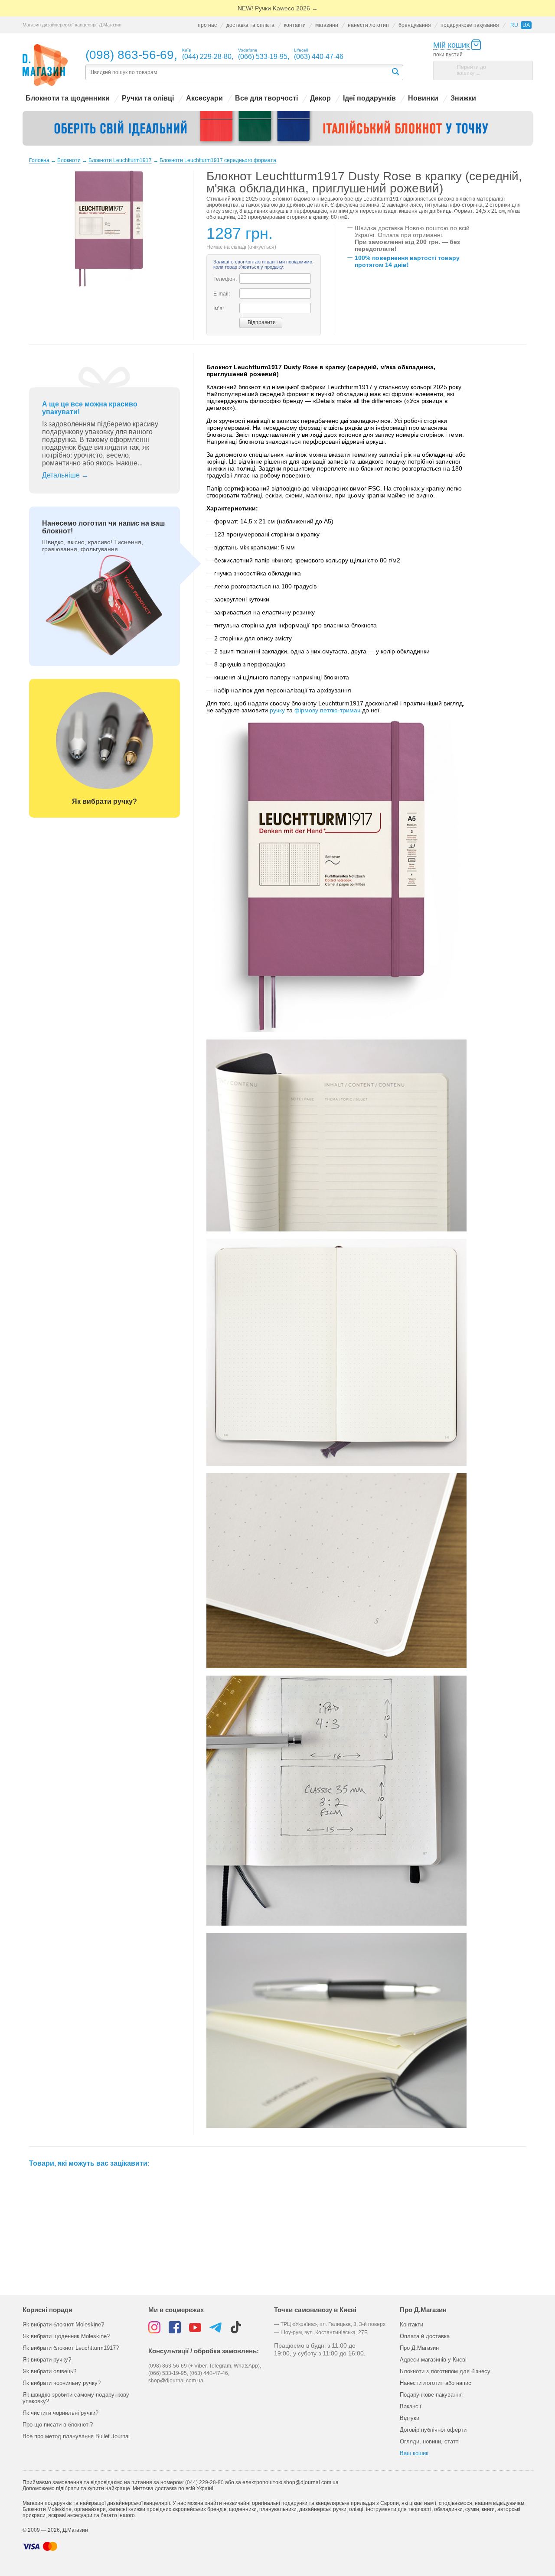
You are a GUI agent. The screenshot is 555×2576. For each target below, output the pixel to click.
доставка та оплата (250, 25)
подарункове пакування (470, 25)
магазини (327, 25)
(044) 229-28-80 (204, 2482)
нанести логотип (368, 25)
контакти (295, 25)
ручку (277, 710)
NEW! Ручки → (278, 8)
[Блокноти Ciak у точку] (278, 128)
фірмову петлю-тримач (327, 710)
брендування (415, 25)
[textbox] (238, 73)
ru (514, 25)
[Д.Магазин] (45, 65)
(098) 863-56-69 (130, 55)
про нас (207, 25)
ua (526, 25)
